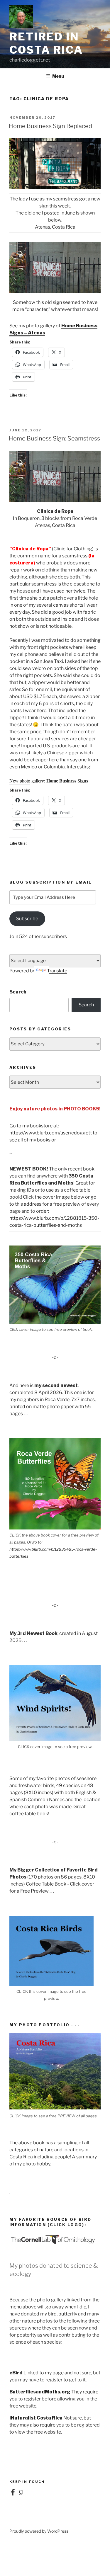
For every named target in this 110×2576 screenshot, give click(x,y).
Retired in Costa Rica (46, 43)
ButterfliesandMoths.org (40, 2392)
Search (18, 992)
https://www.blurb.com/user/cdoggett (51, 1133)
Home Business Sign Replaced (50, 126)
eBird (16, 2373)
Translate (57, 971)
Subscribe (27, 919)
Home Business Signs (67, 781)
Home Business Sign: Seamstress (54, 438)
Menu (58, 76)
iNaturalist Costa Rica (36, 2418)
